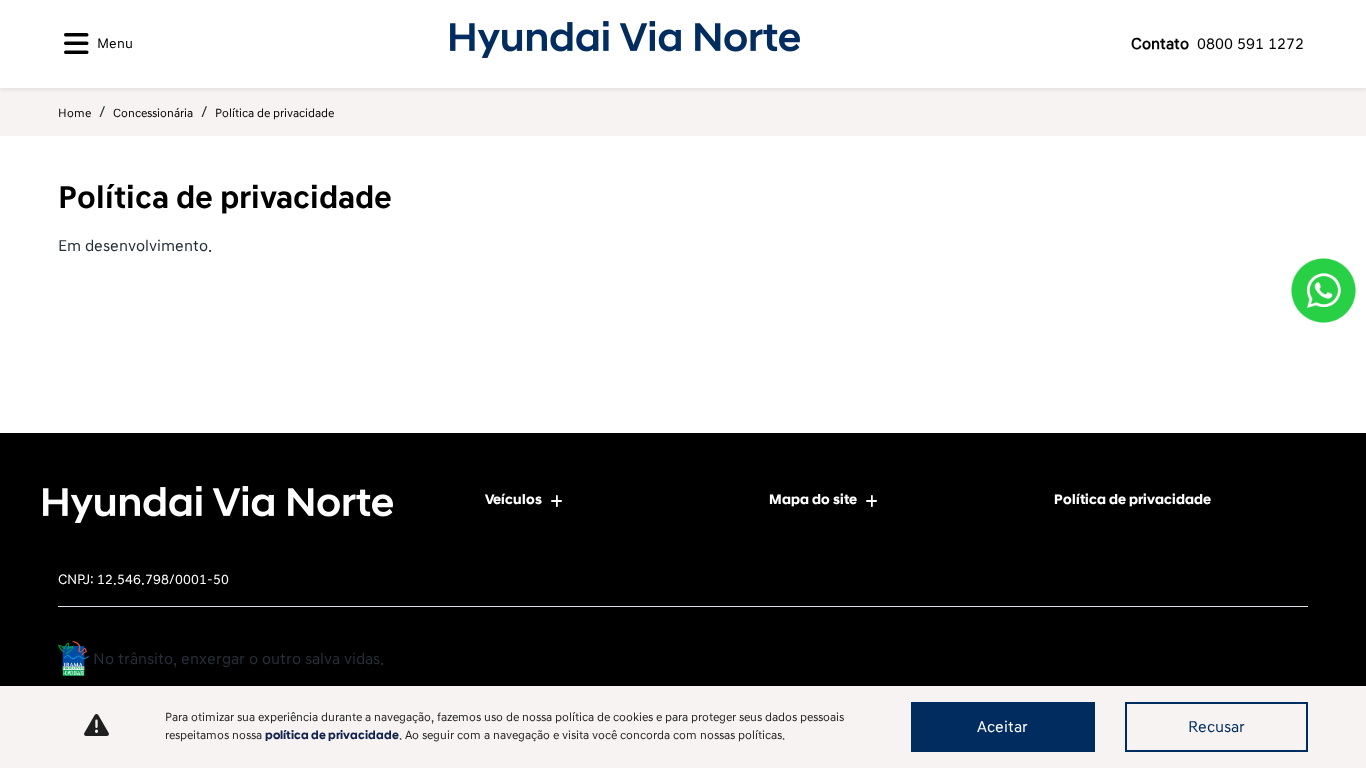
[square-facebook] (1240, 661)
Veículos (513, 499)
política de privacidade (332, 735)
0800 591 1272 (1217, 44)
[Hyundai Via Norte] (625, 40)
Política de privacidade (1132, 499)
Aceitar (1002, 727)
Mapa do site (813, 499)
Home (74, 113)
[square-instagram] (1285, 661)
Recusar (1216, 727)
